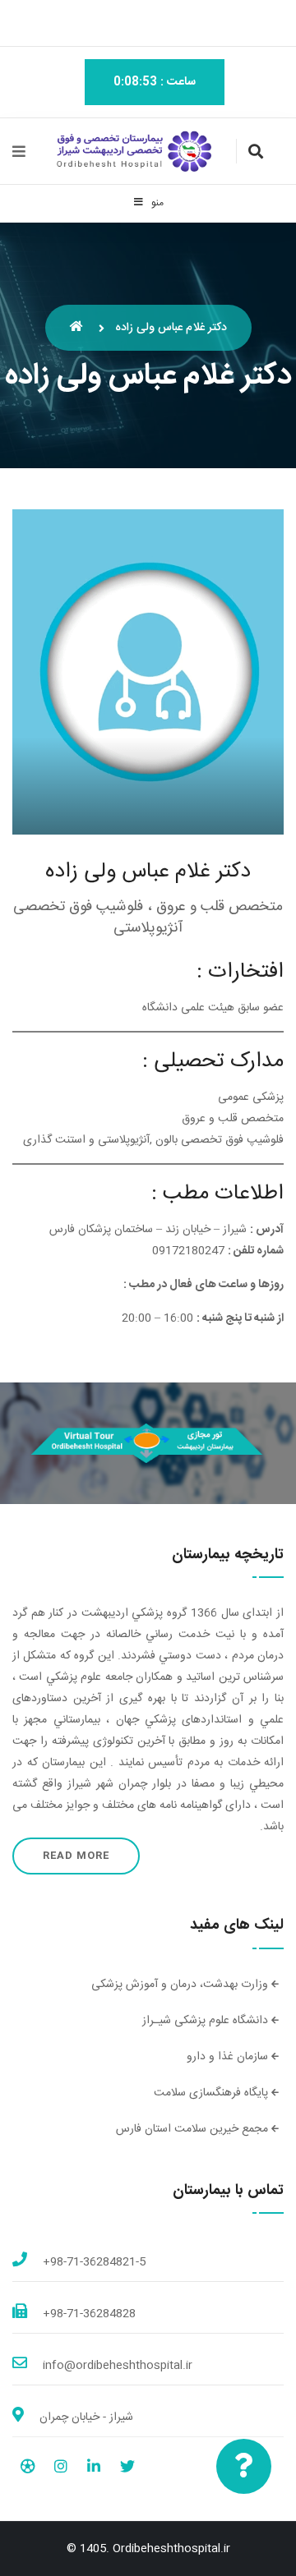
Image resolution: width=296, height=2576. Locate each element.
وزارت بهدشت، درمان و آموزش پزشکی (181, 1985)
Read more (76, 1856)
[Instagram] (61, 2469)
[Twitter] (127, 2469)
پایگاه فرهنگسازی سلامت (213, 2093)
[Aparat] (28, 2469)
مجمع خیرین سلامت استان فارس (194, 2129)
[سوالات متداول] (244, 2466)
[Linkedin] (94, 2469)
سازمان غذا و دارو (229, 2057)
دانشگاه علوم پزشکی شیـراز (207, 2021)
